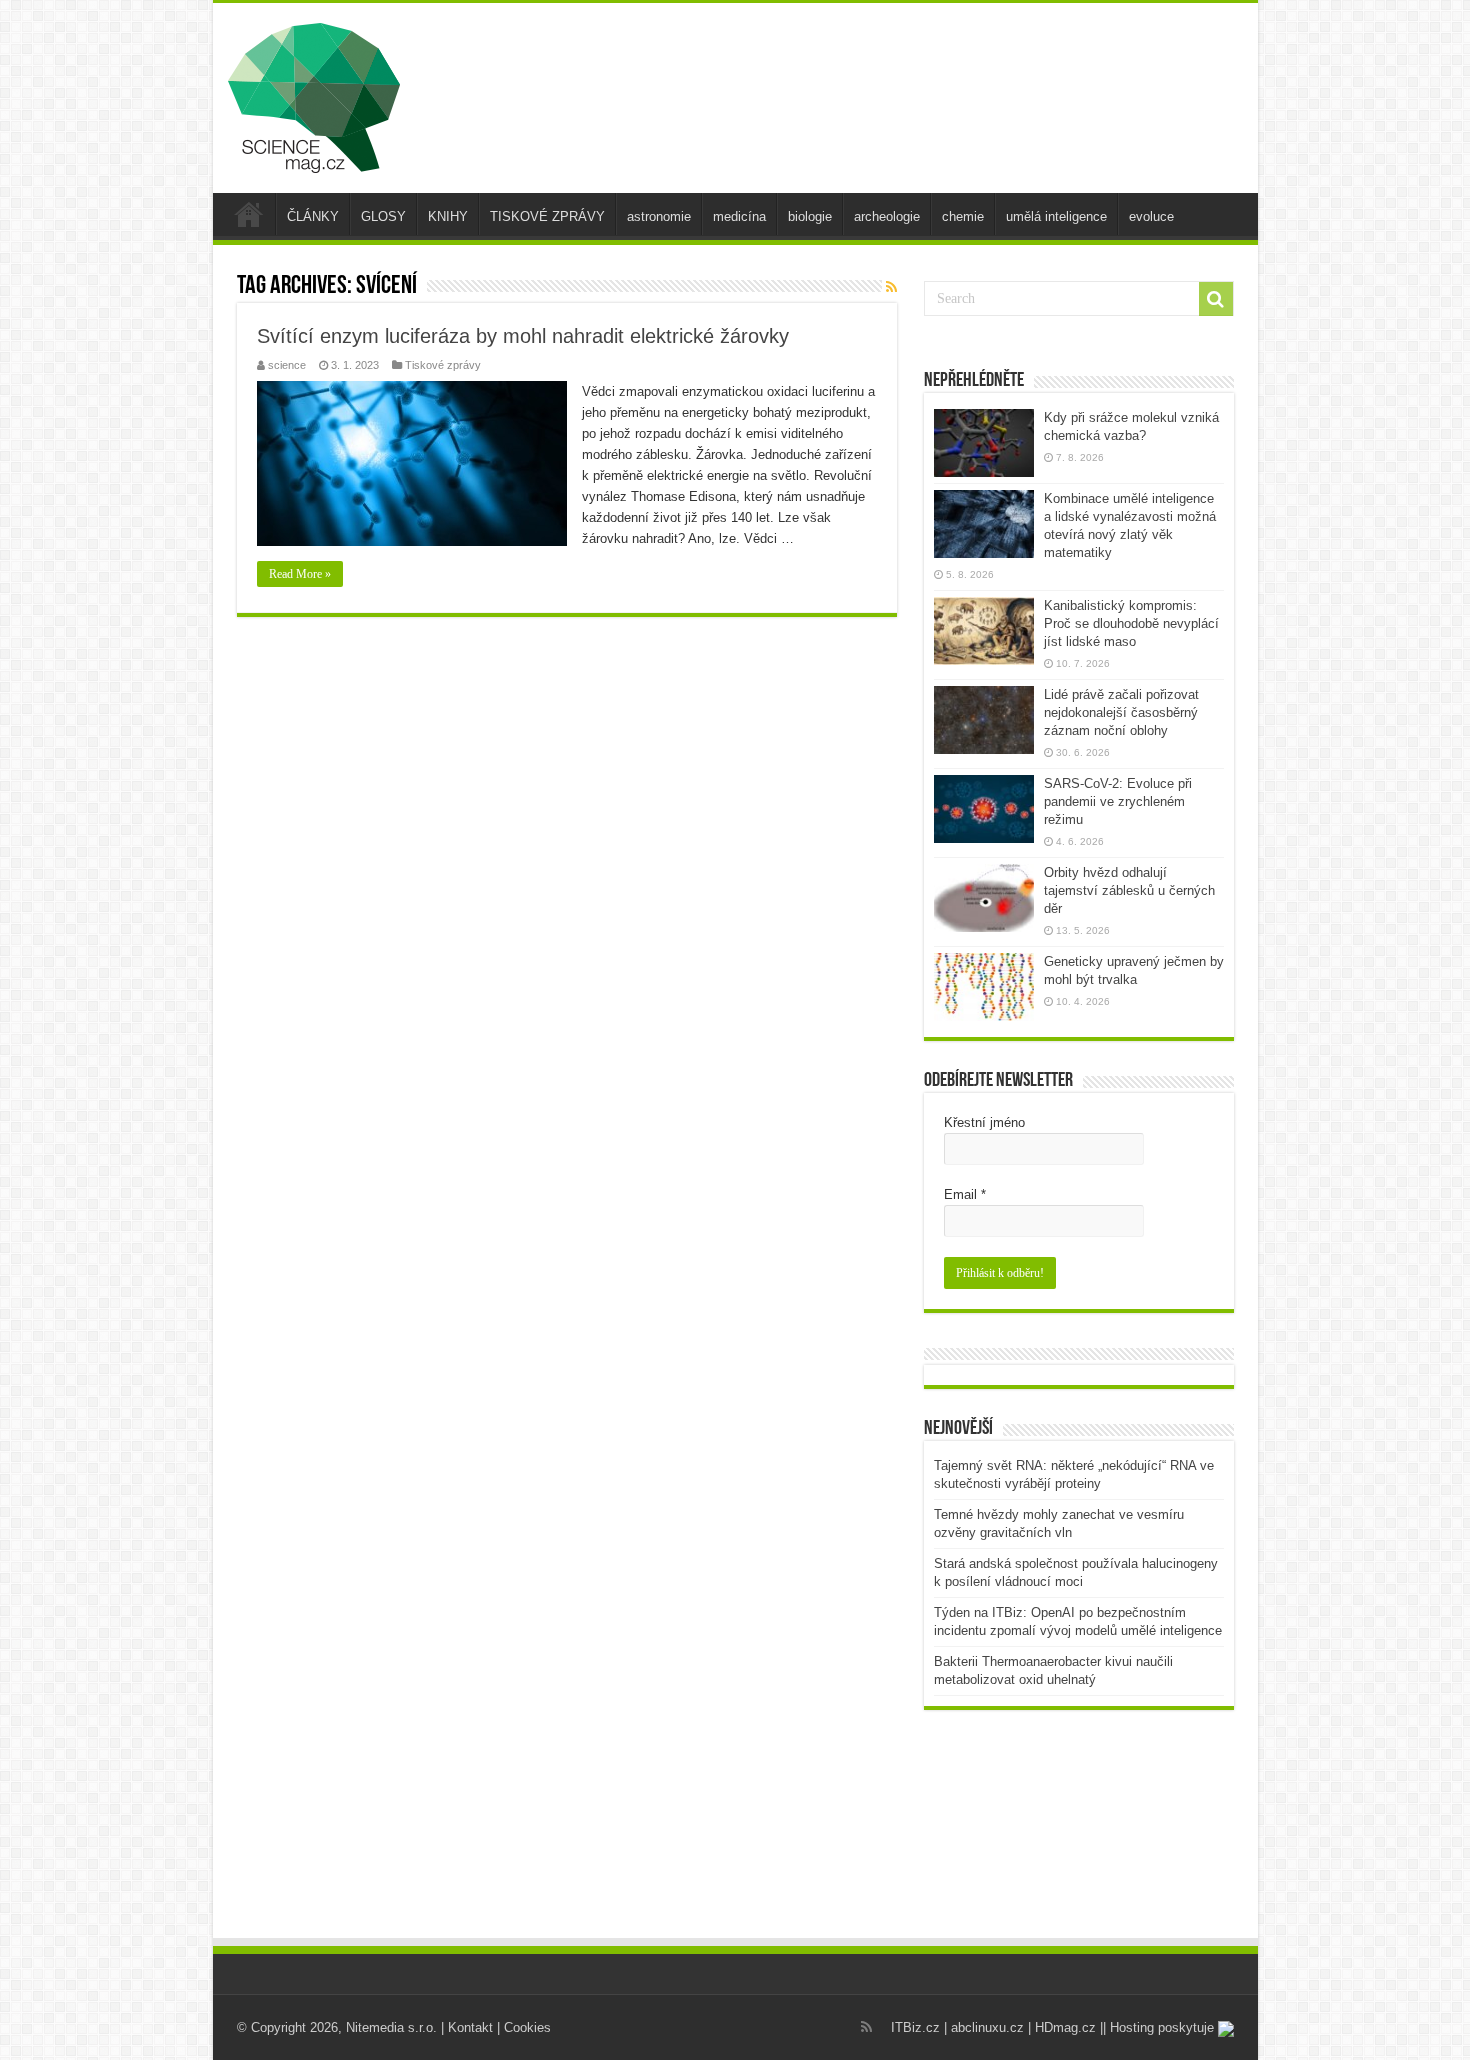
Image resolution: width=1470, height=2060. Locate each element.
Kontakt (470, 2027)
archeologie (887, 216)
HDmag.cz (1065, 2027)
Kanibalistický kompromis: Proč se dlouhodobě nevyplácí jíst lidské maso (1131, 623)
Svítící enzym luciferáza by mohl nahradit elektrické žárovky (523, 336)
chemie (963, 216)
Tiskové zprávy (443, 365)
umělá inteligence (1056, 216)
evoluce (1151, 216)
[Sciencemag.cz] (314, 94)
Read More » (300, 574)
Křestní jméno (984, 1122)
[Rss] (866, 2027)
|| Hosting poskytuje (1159, 2027)
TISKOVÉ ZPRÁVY (547, 216)
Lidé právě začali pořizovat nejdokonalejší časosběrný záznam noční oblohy (1121, 712)
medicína (739, 216)
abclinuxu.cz (987, 2027)
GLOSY (383, 216)
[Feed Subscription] (891, 287)
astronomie (659, 216)
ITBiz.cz (915, 2027)
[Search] (1216, 299)
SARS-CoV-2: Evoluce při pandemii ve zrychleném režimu (1118, 801)
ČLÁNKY (313, 216)
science (287, 365)
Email (965, 1194)
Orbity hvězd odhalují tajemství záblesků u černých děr (1129, 890)
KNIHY (448, 216)
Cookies (527, 2027)
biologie (810, 216)
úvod (249, 214)
